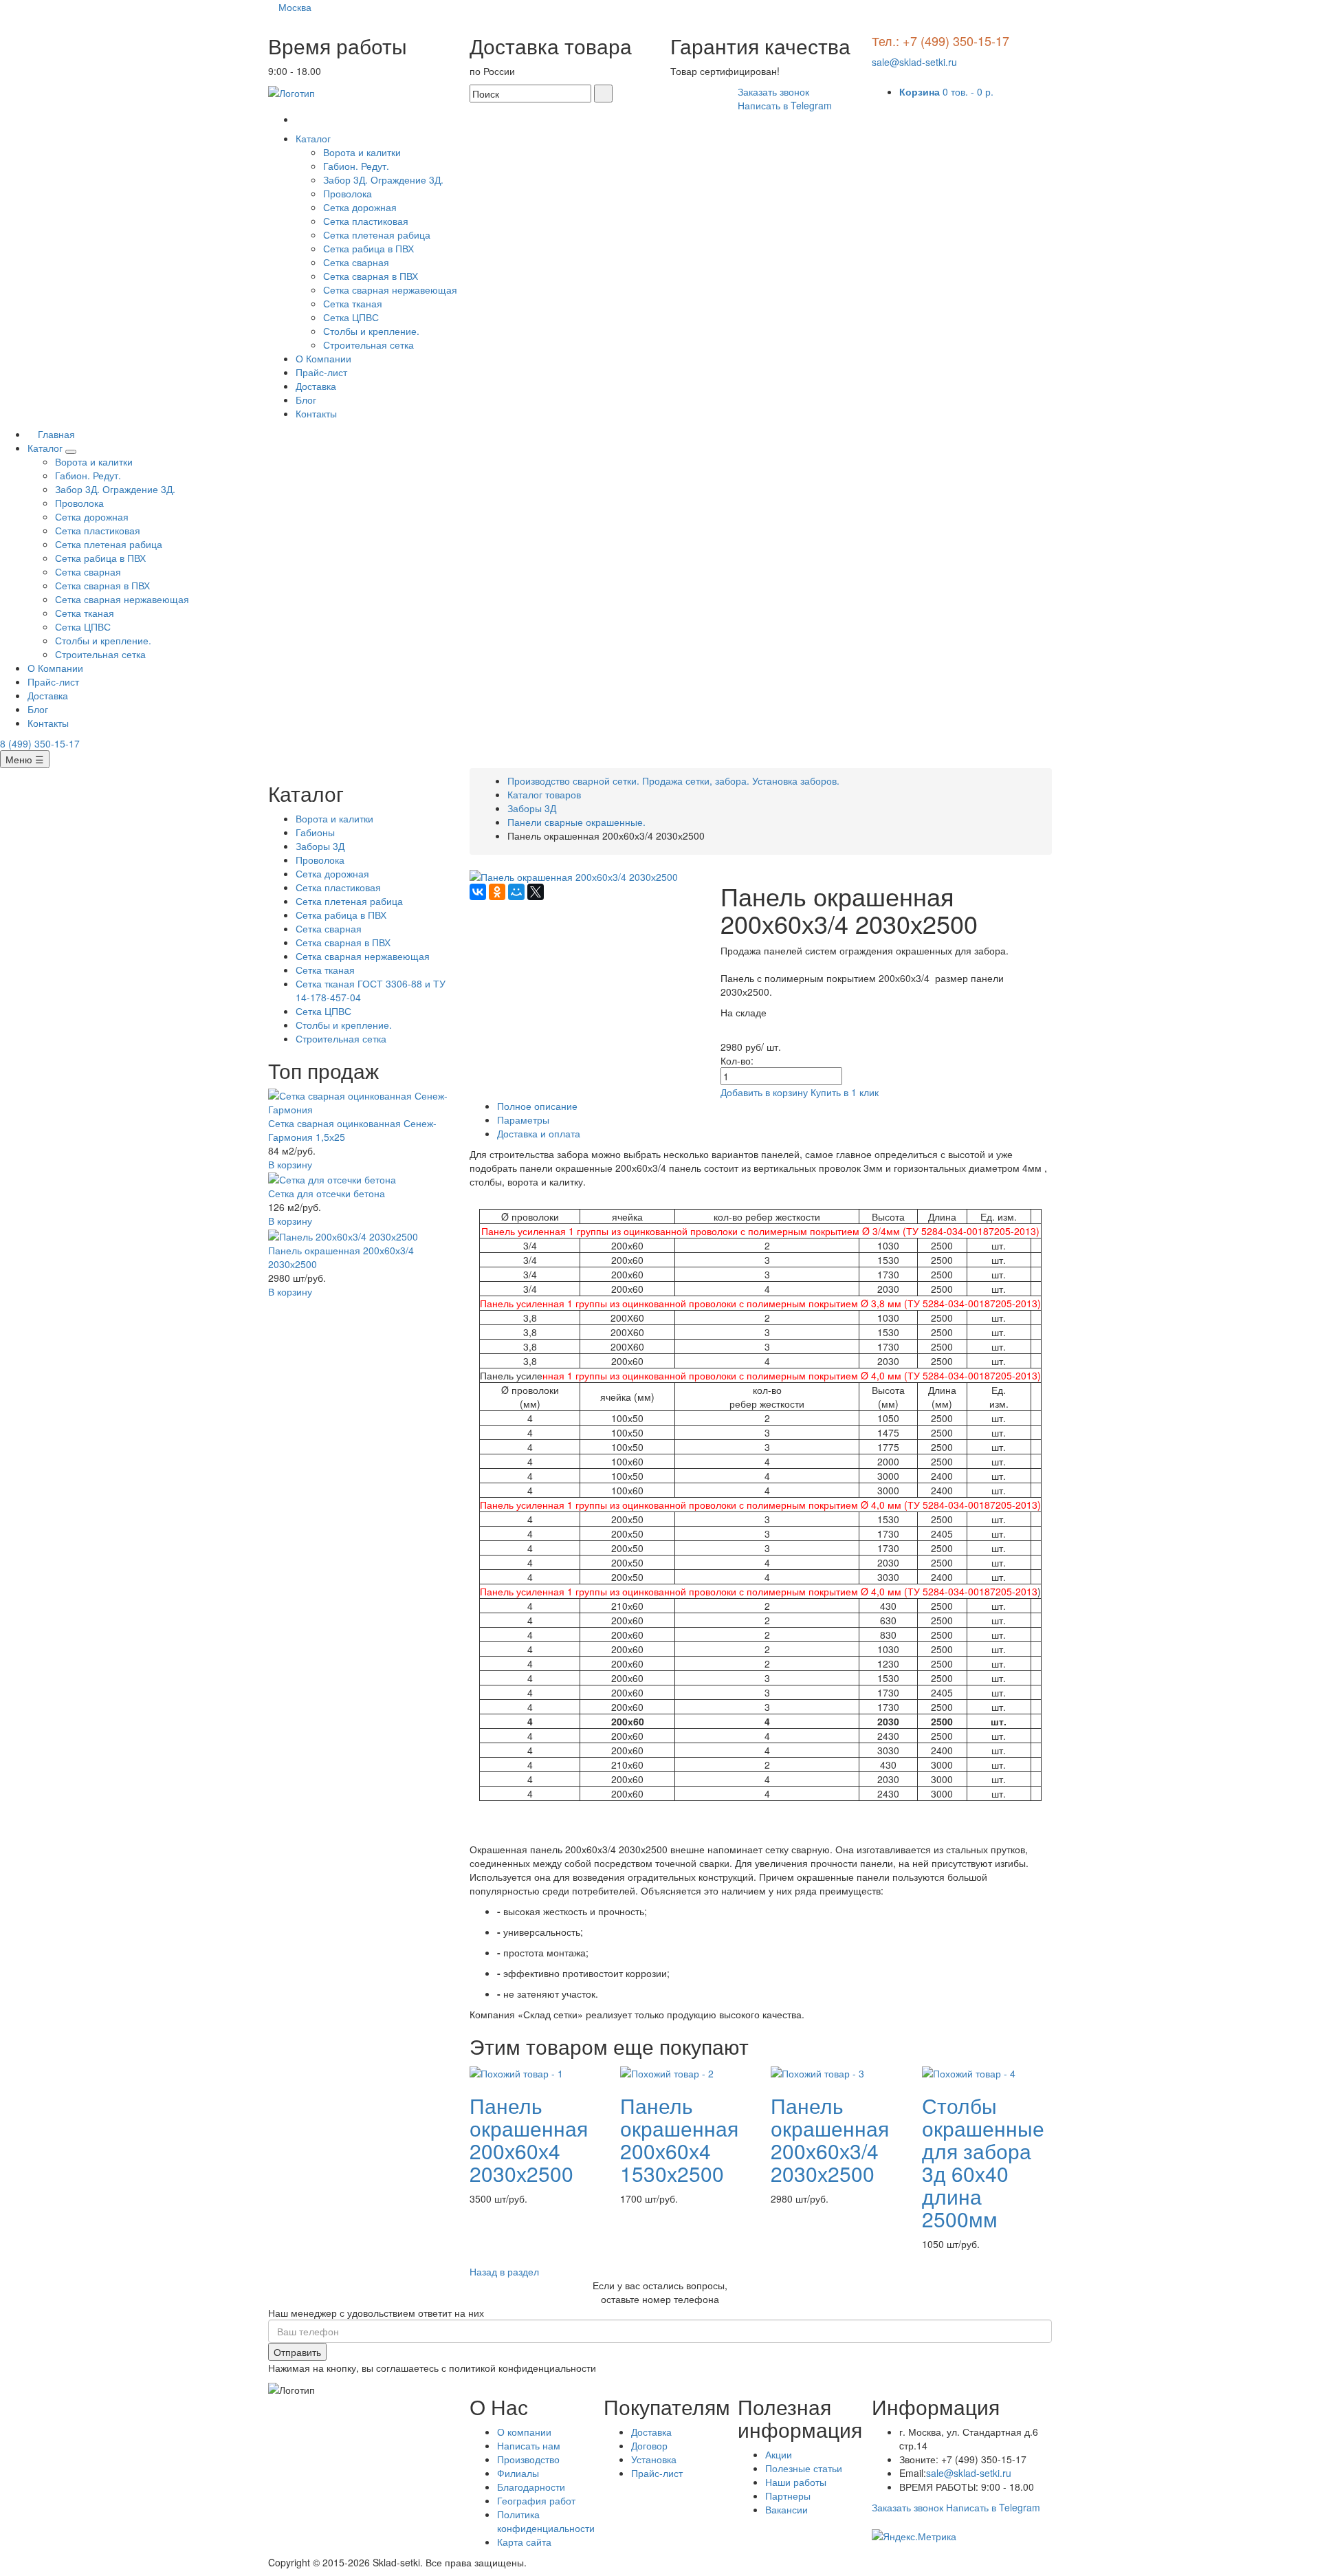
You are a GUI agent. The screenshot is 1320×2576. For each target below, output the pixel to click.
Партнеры (788, 2496)
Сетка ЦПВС (351, 317)
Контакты (316, 413)
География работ (536, 2500)
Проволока (348, 193)
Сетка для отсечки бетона (327, 1193)
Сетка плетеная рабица (377, 234)
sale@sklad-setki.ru (914, 62)
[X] (536, 892)
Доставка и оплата (539, 1133)
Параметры (523, 1120)
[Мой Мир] (516, 892)
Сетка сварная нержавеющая (390, 290)
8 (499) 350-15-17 (40, 743)
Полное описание (537, 1106)
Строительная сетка (368, 345)
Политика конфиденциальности (546, 2521)
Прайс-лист (321, 372)
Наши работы (796, 2482)
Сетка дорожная (360, 207)
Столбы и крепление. (371, 331)
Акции (779, 2454)
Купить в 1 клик (845, 1092)
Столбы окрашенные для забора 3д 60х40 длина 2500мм (983, 2162)
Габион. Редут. (356, 166)
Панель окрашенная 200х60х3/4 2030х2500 (830, 2139)
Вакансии (786, 2509)
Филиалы (518, 2473)
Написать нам (529, 2445)
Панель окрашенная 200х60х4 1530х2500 (679, 2139)
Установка (654, 2459)
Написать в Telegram (785, 105)
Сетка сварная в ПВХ (371, 276)
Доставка (316, 386)
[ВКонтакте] (478, 892)
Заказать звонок (773, 91)
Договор (649, 2445)
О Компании (323, 358)
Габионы (315, 832)
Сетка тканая (353, 303)
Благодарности (531, 2487)
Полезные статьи (804, 2468)
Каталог (315, 138)
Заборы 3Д (320, 846)
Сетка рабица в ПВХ (368, 248)
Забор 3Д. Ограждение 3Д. (383, 179)
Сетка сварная (356, 262)
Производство (528, 2459)
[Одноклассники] (497, 892)
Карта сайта (524, 2542)
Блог (306, 400)
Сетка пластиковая (366, 221)
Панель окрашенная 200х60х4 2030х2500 (529, 2139)
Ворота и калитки (362, 152)
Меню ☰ (25, 759)
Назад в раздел (504, 2271)
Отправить (297, 2352)
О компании (524, 2432)
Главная (55, 434)
